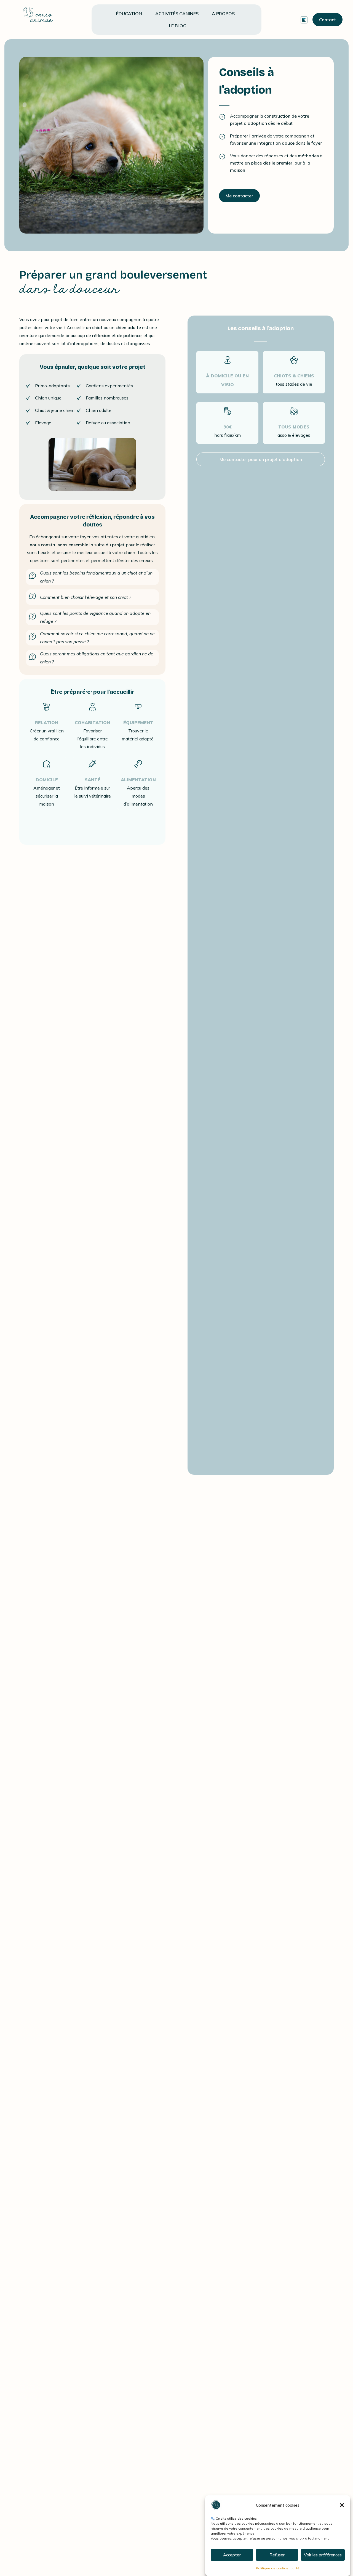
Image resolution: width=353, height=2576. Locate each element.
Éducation (129, 14)
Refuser (277, 2555)
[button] (342, 2505)
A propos (223, 14)
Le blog (178, 26)
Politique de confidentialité (278, 2568)
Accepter (232, 2555)
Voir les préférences (323, 2555)
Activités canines (177, 14)
